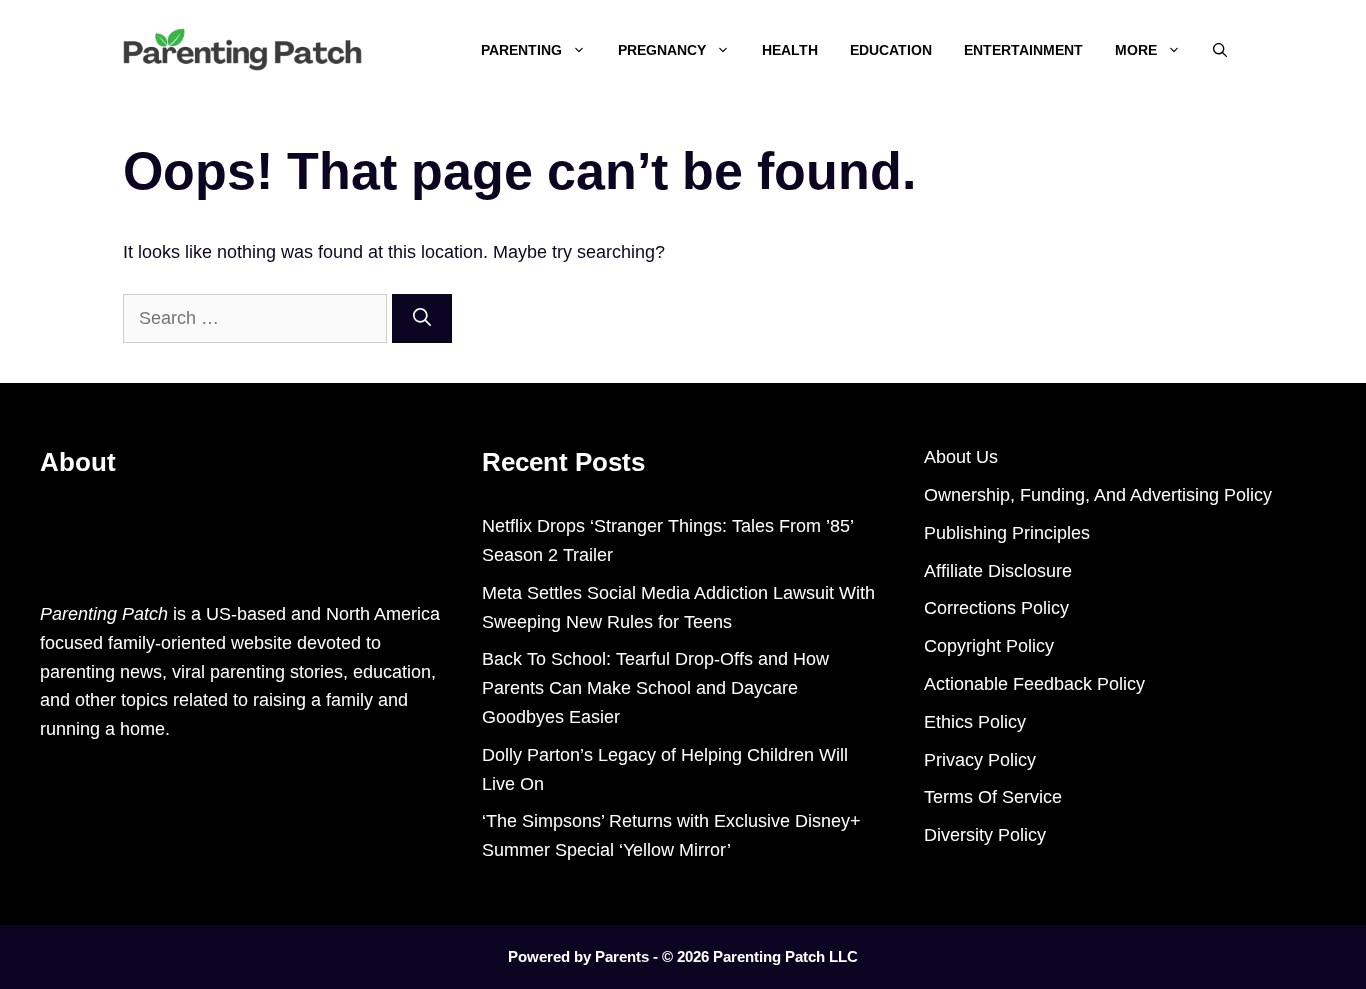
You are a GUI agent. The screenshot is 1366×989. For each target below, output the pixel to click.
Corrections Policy (996, 608)
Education (891, 50)
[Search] (422, 318)
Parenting (521, 50)
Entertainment (1023, 50)
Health (790, 50)
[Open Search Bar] (1220, 50)
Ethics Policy (975, 722)
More (1136, 50)
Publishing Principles (1007, 533)
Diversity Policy (985, 835)
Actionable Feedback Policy (1034, 684)
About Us (961, 457)
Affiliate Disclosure (998, 571)
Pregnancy (662, 50)
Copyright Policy (989, 646)
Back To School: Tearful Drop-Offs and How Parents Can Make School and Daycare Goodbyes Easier (655, 688)
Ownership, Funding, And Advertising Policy (1098, 495)
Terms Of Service (993, 797)
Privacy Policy (980, 760)
